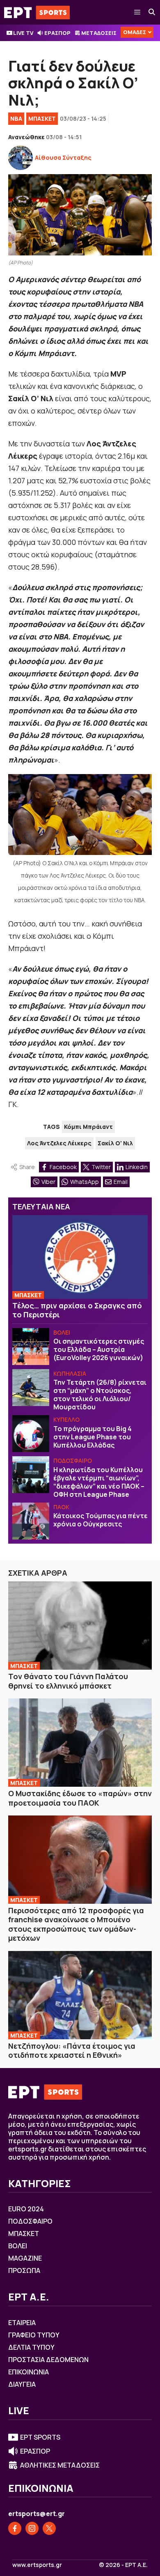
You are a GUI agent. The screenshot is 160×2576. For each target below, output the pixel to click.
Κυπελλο (66, 1419)
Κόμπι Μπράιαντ (88, 1127)
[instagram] (32, 2528)
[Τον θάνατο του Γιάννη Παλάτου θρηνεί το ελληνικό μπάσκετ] (80, 1626)
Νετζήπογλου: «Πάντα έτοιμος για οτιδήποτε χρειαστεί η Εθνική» (72, 2051)
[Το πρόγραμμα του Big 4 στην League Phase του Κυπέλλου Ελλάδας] (31, 1434)
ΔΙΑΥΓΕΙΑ (22, 2384)
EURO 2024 (26, 2209)
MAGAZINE (25, 2258)
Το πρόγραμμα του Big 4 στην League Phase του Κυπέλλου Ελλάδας (93, 1437)
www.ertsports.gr (37, 2565)
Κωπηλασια (70, 1373)
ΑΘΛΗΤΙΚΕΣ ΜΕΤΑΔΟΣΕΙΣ (60, 2465)
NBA (16, 118)
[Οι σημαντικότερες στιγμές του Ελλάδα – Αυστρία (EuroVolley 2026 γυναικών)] (31, 1347)
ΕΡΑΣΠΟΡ (57, 33)
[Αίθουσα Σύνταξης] (21, 158)
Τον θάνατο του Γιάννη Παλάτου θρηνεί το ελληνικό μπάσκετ (68, 1681)
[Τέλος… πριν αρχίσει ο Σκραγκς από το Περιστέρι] (80, 1257)
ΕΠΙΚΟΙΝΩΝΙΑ (29, 2372)
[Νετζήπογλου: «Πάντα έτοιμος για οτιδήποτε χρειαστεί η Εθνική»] (80, 1995)
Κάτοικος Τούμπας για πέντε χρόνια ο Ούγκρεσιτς (101, 1520)
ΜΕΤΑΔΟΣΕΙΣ (99, 33)
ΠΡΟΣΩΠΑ (24, 2270)
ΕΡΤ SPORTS (40, 2437)
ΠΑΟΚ (61, 1507)
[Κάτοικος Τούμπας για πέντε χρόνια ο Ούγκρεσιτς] (31, 1521)
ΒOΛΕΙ (62, 1332)
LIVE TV (23, 33)
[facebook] (15, 2528)
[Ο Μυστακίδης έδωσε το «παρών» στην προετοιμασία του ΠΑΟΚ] (80, 1743)
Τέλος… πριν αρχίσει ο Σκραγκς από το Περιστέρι (77, 1310)
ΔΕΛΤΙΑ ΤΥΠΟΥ (31, 2347)
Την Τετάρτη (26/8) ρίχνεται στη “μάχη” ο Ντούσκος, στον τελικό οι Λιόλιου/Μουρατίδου (100, 1395)
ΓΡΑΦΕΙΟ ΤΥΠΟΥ (34, 2335)
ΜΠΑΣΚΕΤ (42, 118)
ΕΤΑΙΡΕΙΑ (22, 2323)
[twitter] (49, 2528)
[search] (152, 12)
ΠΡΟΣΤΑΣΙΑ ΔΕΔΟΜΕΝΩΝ (48, 2360)
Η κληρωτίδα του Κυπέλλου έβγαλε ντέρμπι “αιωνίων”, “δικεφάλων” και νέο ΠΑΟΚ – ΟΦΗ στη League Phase (99, 1482)
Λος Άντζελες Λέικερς (59, 1143)
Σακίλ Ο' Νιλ (115, 1143)
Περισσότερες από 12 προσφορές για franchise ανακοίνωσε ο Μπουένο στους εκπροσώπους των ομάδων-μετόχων (76, 1924)
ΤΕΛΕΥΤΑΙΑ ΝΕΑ (41, 1206)
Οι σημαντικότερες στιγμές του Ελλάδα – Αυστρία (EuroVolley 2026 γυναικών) (99, 1349)
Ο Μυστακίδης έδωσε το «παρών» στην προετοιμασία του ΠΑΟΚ (80, 1798)
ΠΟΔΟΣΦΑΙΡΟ (73, 1460)
